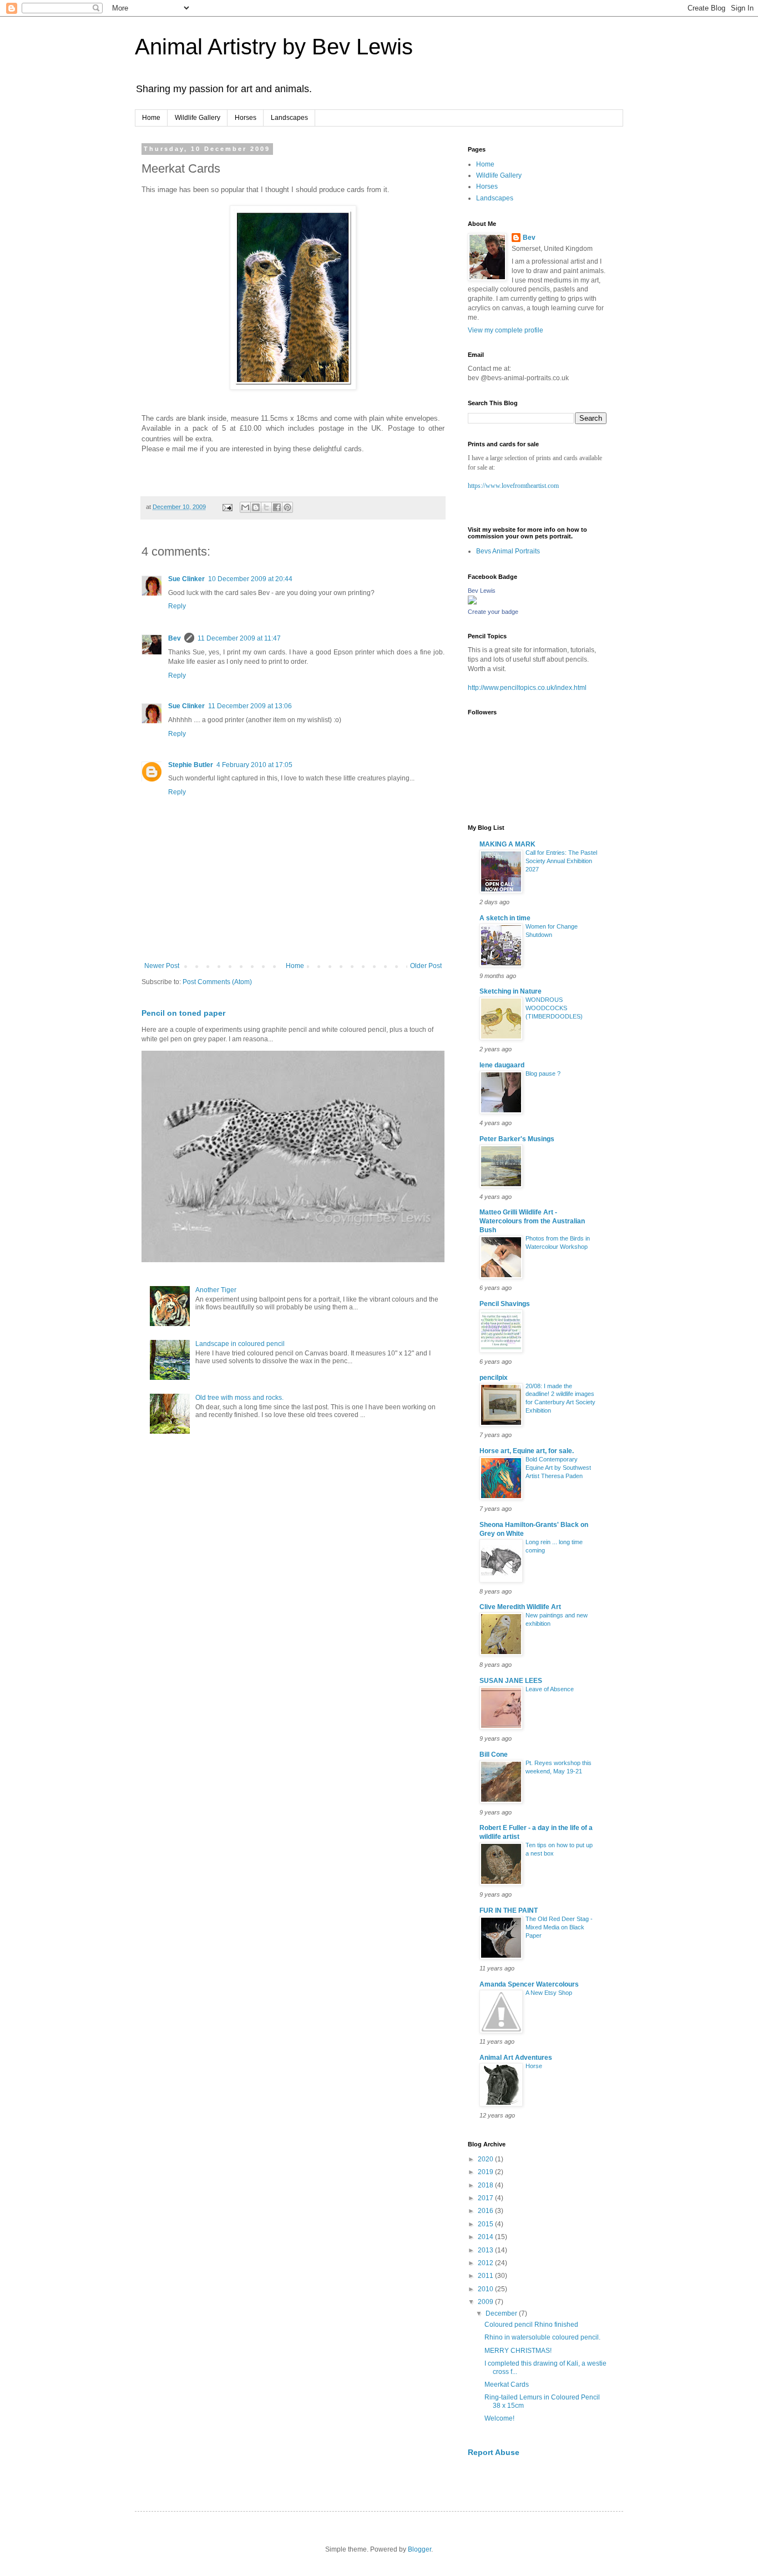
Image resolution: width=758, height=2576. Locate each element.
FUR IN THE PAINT (509, 1910)
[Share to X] (266, 507)
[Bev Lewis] (472, 602)
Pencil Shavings (505, 1304)
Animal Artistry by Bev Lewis (274, 47)
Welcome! (499, 2418)
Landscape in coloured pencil (240, 1344)
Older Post (426, 966)
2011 (486, 2276)
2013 (486, 2250)
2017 (486, 2198)
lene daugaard (502, 1065)
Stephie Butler (191, 765)
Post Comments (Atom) (217, 982)
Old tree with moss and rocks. (239, 1398)
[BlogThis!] (256, 507)
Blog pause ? (543, 1073)
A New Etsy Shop (549, 1993)
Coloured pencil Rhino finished (531, 2325)
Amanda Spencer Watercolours (529, 1984)
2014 (486, 2237)
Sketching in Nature (511, 991)
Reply (177, 606)
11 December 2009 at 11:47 (239, 638)
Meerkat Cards (507, 2385)
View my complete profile (506, 330)
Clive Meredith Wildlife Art (520, 1607)
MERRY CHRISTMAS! (518, 2351)
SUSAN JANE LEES (511, 1681)
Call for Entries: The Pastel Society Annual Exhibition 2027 (561, 861)
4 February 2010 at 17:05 (254, 765)
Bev (175, 638)
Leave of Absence (550, 1689)
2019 (486, 2172)
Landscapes (289, 118)
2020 (486, 2159)
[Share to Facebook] (277, 507)
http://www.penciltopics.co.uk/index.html (527, 688)
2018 (486, 2185)
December (502, 2313)
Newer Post (162, 966)
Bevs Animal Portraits (508, 551)
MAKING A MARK (507, 844)
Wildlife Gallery (198, 118)
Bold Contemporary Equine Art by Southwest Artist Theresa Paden (558, 1468)
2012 (486, 2263)
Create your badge (493, 612)
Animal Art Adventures (516, 2058)
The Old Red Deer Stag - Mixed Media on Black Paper (559, 1927)
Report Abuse (494, 2452)
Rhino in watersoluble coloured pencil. (542, 2337)
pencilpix (494, 1378)
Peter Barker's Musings (517, 1139)
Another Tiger (216, 1290)
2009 (486, 2302)
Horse (534, 2066)
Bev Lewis (482, 591)
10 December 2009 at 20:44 (250, 579)
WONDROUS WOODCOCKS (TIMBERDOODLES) (554, 1008)
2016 (486, 2211)
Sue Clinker (186, 579)
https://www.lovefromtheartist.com (513, 486)
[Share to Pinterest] (287, 507)
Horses (246, 118)
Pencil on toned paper (183, 1013)
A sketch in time (505, 918)
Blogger (420, 2549)
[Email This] (245, 507)
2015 (486, 2224)
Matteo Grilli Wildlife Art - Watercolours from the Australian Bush (532, 1221)
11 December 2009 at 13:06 (250, 706)
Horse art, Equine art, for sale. (527, 1451)
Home (151, 118)
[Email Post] (227, 507)
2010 (486, 2289)
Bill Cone (494, 1755)
